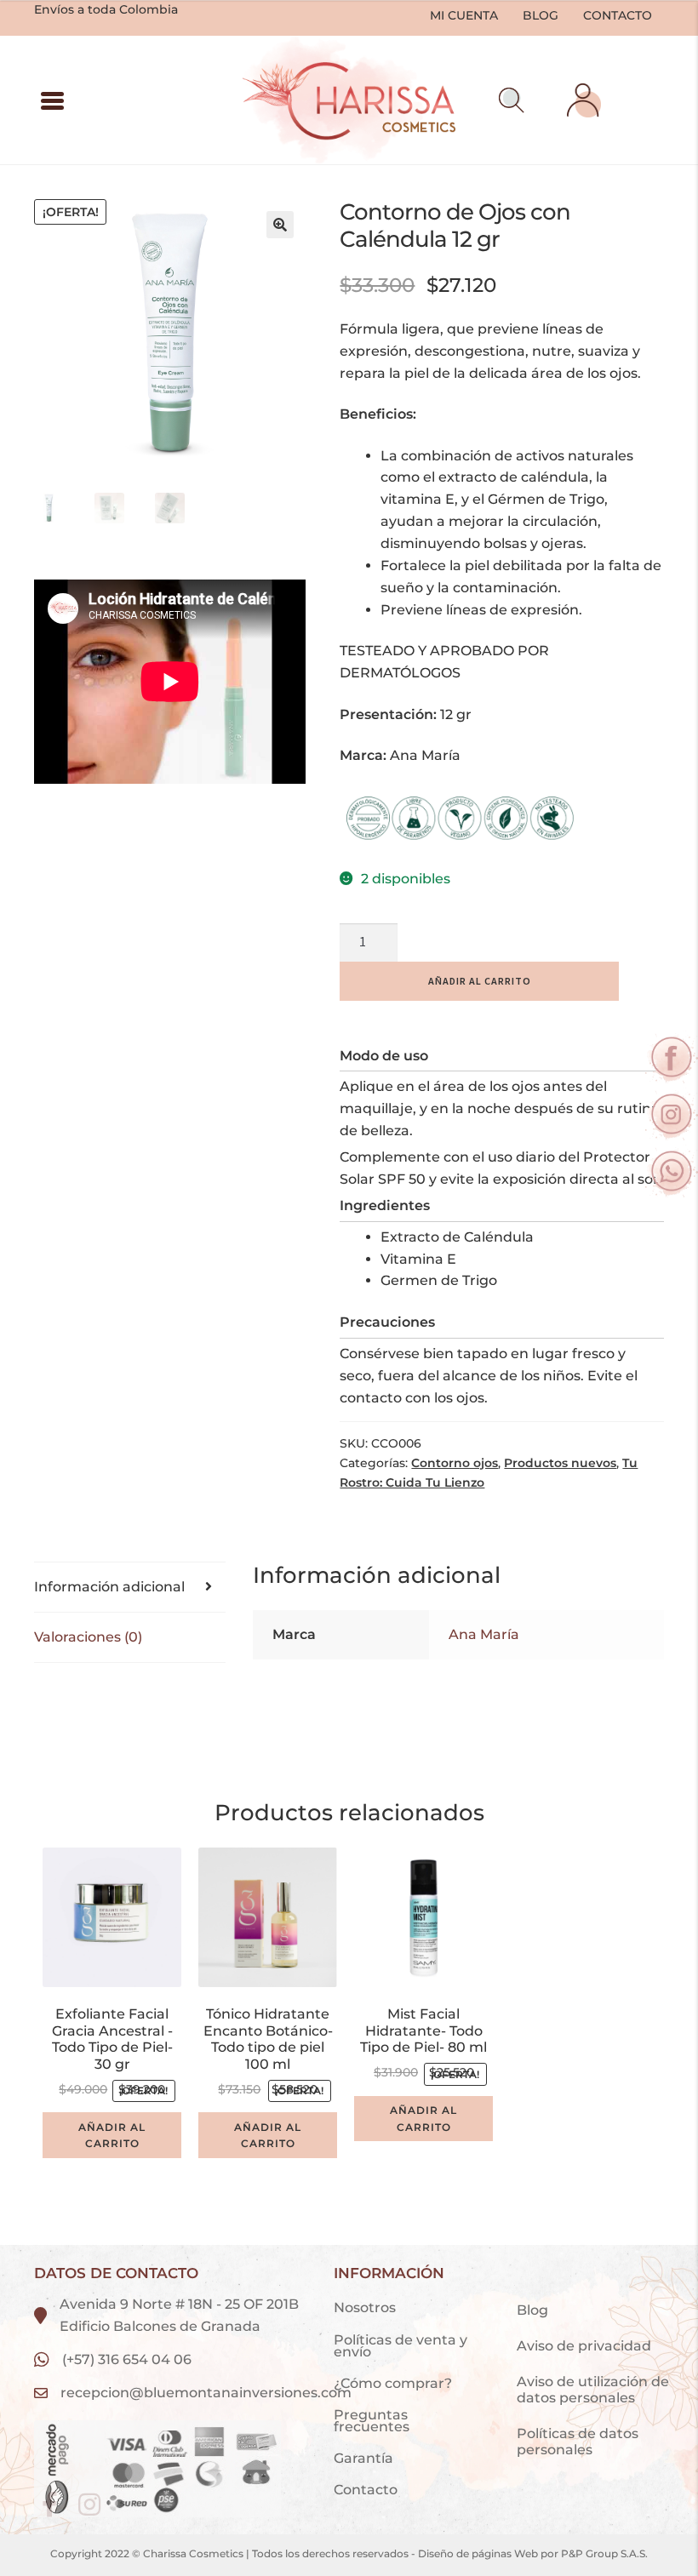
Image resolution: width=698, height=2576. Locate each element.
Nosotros (365, 2308)
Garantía (363, 2458)
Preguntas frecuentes (372, 2421)
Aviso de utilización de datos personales (593, 2390)
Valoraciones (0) (88, 1637)
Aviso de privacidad (586, 2346)
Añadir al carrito (480, 981)
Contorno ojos (455, 1463)
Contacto (618, 15)
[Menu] (52, 100)
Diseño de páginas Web (479, 2553)
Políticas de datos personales (578, 2442)
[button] (512, 100)
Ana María (484, 1634)
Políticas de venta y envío (400, 2346)
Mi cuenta (464, 15)
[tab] (130, 1588)
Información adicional (109, 1587)
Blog (541, 15)
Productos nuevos (560, 1463)
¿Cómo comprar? (393, 2383)
